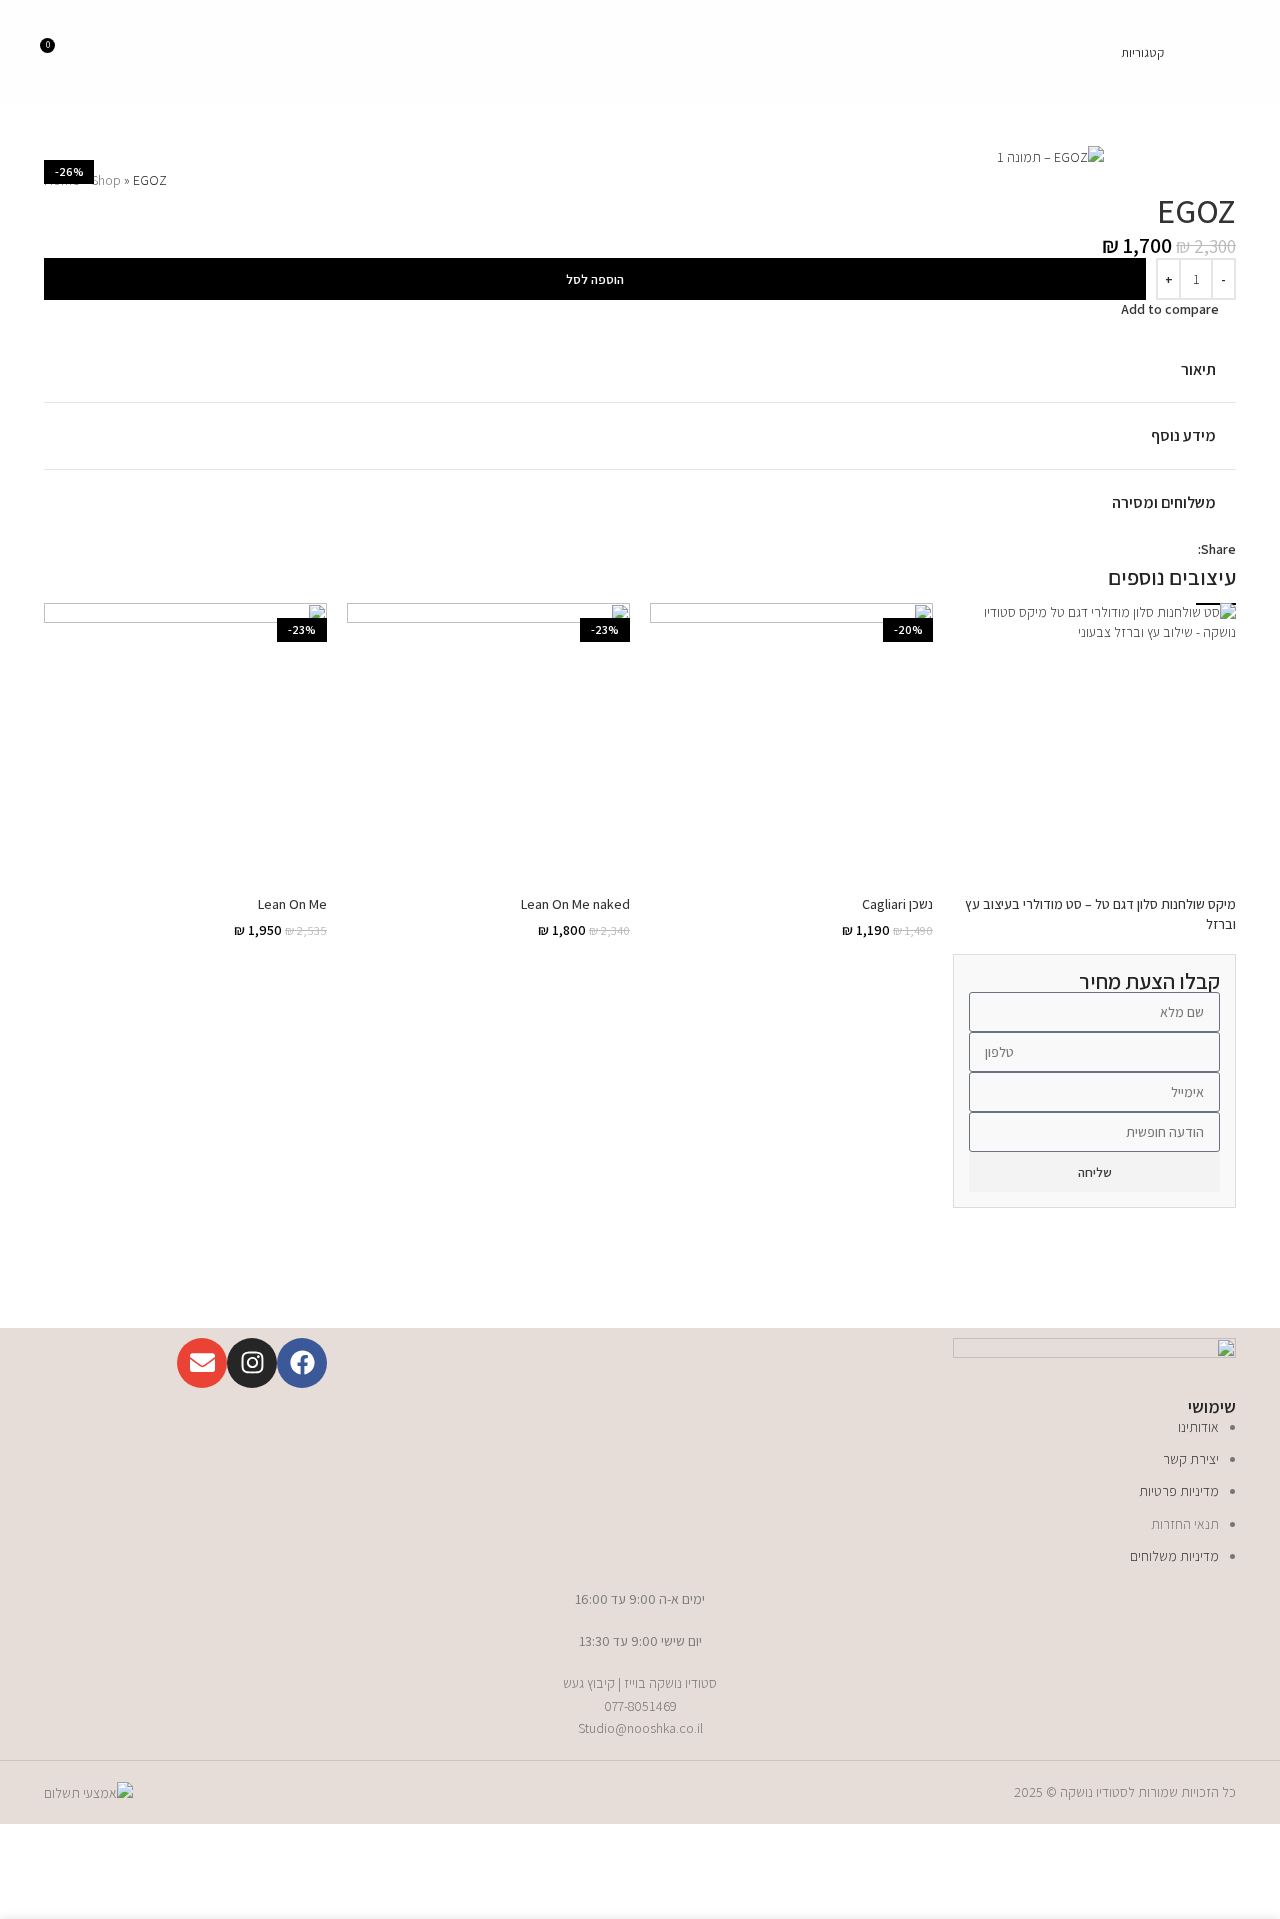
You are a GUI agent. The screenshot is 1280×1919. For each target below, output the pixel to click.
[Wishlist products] (1192, 53)
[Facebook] (302, 1363)
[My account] (93, 53)
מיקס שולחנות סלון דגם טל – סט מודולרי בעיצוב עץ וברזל (1100, 1037)
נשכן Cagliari (897, 904)
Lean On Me (292, 904)
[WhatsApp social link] (1140, 548)
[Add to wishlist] (1228, 327)
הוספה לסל (595, 279)
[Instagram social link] (133, 52)
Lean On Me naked (575, 904)
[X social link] (1163, 548)
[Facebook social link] (158, 52)
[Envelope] (202, 1363)
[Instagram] (252, 1363)
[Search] (1228, 53)
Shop (106, 180)
